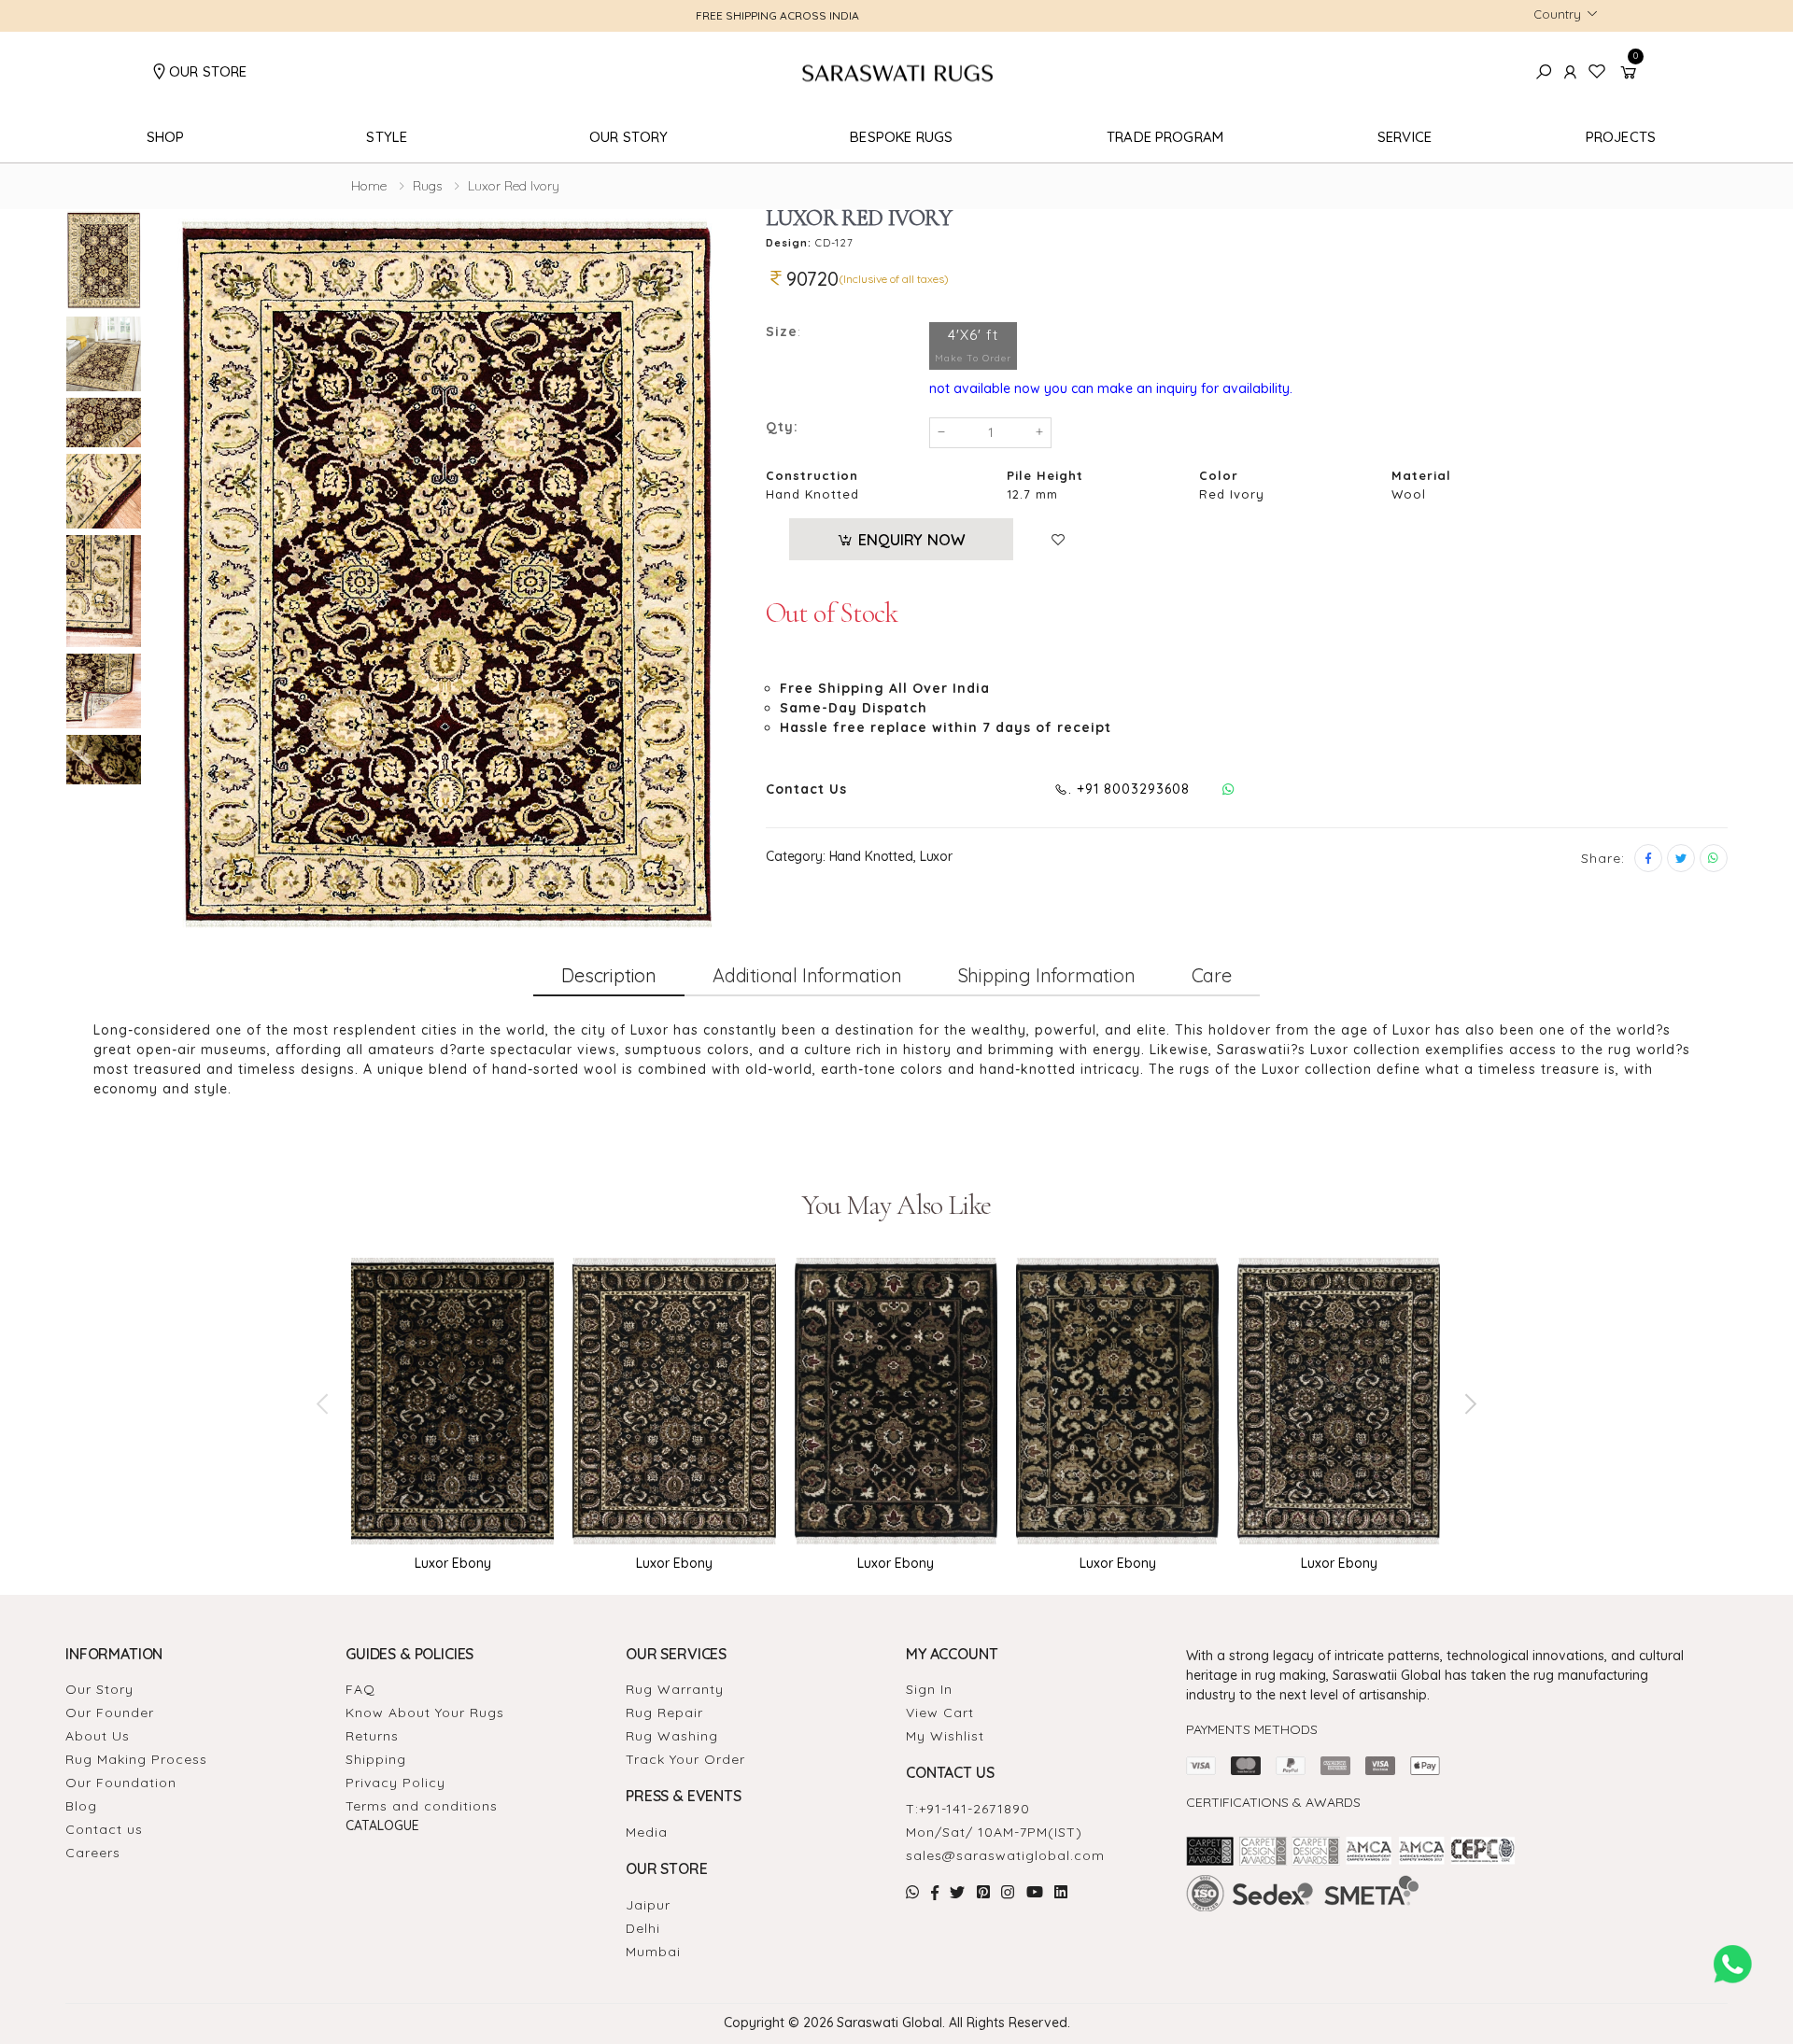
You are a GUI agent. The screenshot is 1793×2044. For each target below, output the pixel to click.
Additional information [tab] (807, 975)
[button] (1631, 72)
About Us (98, 1736)
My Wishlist (945, 1736)
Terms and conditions (422, 1806)
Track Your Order (685, 1759)
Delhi (643, 1928)
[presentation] (324, 1403)
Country (1557, 14)
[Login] (1571, 72)
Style (387, 137)
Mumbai (653, 1952)
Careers (93, 1853)
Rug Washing (672, 1736)
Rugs (427, 186)
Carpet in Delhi (1612, 1919)
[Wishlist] (1063, 540)
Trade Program (1165, 137)
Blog (81, 1806)
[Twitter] (1681, 858)
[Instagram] (1008, 1892)
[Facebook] (1648, 858)
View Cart (940, 1713)
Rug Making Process (136, 1759)
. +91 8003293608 (1129, 789)
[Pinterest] (984, 1892)
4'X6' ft (973, 345)
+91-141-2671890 (974, 1809)
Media (647, 1832)
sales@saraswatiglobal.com (1005, 1855)
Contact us (104, 1829)
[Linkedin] (1061, 1892)
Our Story (628, 137)
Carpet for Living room (1224, 1931)
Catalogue (382, 1826)
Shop (166, 137)
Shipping (376, 1759)
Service (1405, 137)
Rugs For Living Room (1532, 1919)
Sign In (929, 1689)
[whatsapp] (1714, 858)
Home (369, 186)
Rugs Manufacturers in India (1431, 1919)
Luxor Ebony (453, 1563)
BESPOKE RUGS (901, 137)
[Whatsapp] (1228, 789)
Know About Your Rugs (425, 1713)
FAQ (360, 1689)
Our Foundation (121, 1783)
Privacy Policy (395, 1783)
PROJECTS (1621, 137)
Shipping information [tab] (1047, 975)
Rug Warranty (675, 1689)
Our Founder (110, 1713)
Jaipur (648, 1905)
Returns (372, 1736)
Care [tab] (1212, 975)
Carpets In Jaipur (1393, 1931)
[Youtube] (1035, 1892)
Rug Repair (664, 1713)
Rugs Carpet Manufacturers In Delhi (1502, 1931)
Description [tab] (609, 975)
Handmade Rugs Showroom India (1242, 1919)
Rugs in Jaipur (1341, 1919)
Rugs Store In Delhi (1313, 1931)
